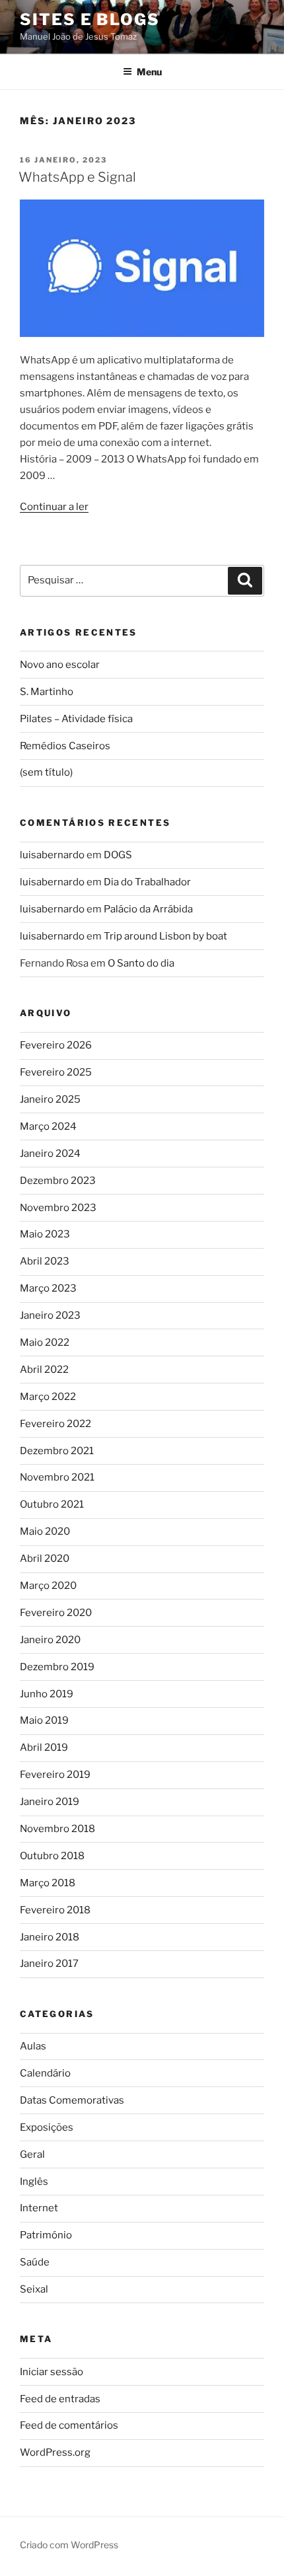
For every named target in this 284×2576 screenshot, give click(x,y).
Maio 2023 (45, 1234)
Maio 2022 (45, 1343)
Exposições (47, 2127)
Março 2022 (48, 1397)
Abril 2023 (45, 1261)
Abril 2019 (44, 1748)
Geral (32, 2154)
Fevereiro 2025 (56, 1072)
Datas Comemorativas (72, 2100)
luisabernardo (52, 855)
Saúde (35, 2262)
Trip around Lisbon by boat (165, 936)
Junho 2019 (47, 1694)
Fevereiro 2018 (55, 1910)
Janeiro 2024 (50, 1154)
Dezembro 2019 (57, 1667)
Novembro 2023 (58, 1208)
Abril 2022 (44, 1370)
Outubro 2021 (52, 1504)
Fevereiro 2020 (56, 1613)
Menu (149, 72)
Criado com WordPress (69, 2545)
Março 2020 (48, 1586)
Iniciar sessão (52, 2372)
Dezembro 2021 (57, 1451)
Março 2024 (48, 1126)
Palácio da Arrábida (148, 909)
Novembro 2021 (57, 1477)
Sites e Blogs (90, 19)
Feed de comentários (69, 2425)
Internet (39, 2208)
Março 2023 (48, 1288)
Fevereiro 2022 (55, 1424)
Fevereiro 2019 (55, 1775)
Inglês (34, 2182)
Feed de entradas (60, 2399)
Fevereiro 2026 (56, 1045)
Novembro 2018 (57, 1829)
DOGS (118, 855)
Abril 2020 (45, 1559)
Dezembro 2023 (58, 1181)
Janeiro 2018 (50, 1937)
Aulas (33, 2046)
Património (46, 2235)
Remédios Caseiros (65, 746)
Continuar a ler (54, 507)
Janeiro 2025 (50, 1099)
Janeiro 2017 (49, 1964)
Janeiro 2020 (50, 1640)
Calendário (45, 2073)
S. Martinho (47, 692)
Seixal (34, 2289)
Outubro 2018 (52, 1856)
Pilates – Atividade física (76, 719)
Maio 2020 (45, 1531)
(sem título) (46, 772)
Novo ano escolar (60, 665)
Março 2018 (48, 1883)
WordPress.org (55, 2452)
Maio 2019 (44, 1720)
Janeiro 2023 (50, 1315)
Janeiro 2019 (50, 1802)
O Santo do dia (141, 963)
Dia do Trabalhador (147, 882)
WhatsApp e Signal (77, 177)
